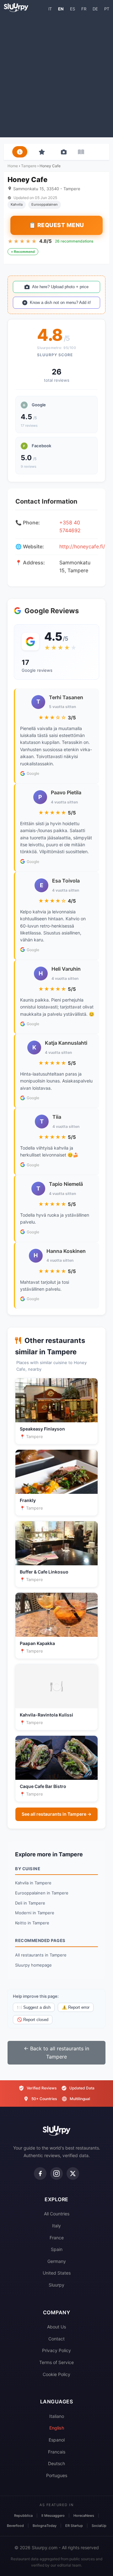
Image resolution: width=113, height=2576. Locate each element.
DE (95, 9)
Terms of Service (56, 2362)
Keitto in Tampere (32, 1923)
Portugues (57, 2475)
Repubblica (23, 2516)
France (57, 2238)
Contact (56, 2339)
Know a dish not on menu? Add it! (60, 303)
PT (107, 9)
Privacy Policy (56, 2350)
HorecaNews (84, 2516)
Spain (57, 2249)
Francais (57, 2452)
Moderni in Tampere (35, 1913)
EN (61, 9)
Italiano (57, 2416)
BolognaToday (45, 2526)
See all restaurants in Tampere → (56, 1814)
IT (50, 9)
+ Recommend (23, 252)
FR (84, 9)
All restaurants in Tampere (41, 1955)
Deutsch (56, 2463)
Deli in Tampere (30, 1903)
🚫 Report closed (33, 2020)
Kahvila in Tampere (33, 1883)
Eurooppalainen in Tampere (42, 1893)
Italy (56, 2226)
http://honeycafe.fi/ (82, 546)
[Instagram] (56, 2173)
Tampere (29, 166)
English (57, 2428)
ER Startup (74, 2526)
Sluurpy (56, 2285)
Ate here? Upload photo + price (60, 287)
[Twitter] (73, 2173)
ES (73, 9)
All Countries (57, 2214)
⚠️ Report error (76, 2007)
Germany (57, 2261)
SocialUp (99, 2526)
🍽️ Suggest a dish (34, 2007)
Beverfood (15, 2526)
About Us (56, 2327)
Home (13, 166)
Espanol (57, 2440)
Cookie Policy (56, 2374)
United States (57, 2273)
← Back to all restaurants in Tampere (56, 2053)
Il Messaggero (53, 2516)
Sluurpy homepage (33, 1965)
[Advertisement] (56, 74)
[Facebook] (40, 2173)
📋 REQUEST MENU (56, 225)
